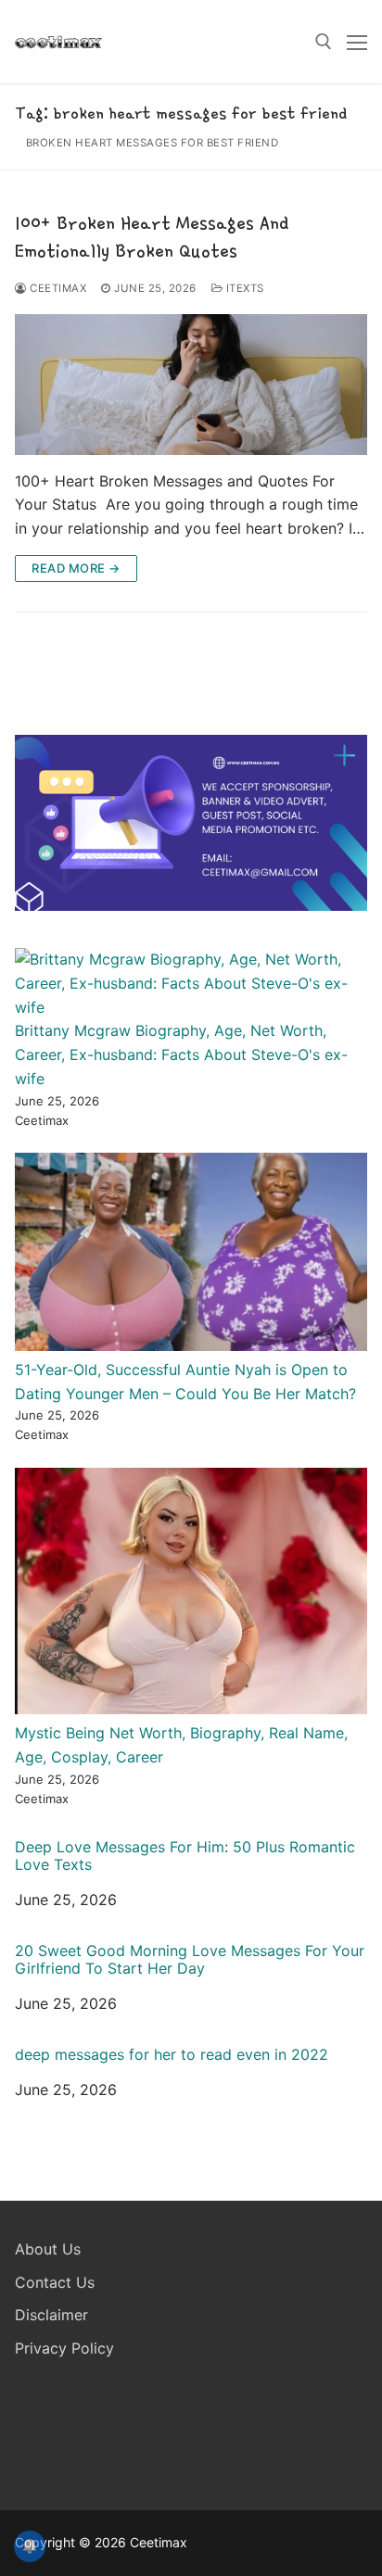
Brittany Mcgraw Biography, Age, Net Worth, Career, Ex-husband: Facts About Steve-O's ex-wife (181, 1054)
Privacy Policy (64, 2348)
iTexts (243, 288)
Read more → (76, 568)
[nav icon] (357, 42)
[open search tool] (324, 42)
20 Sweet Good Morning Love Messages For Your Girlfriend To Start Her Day (190, 1960)
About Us (48, 2249)
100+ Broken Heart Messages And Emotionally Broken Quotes (152, 236)
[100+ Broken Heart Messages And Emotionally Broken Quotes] (191, 385)
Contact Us (55, 2282)
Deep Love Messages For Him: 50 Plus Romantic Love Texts (185, 1856)
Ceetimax (57, 288)
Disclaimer (51, 2315)
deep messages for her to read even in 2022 (172, 2055)
